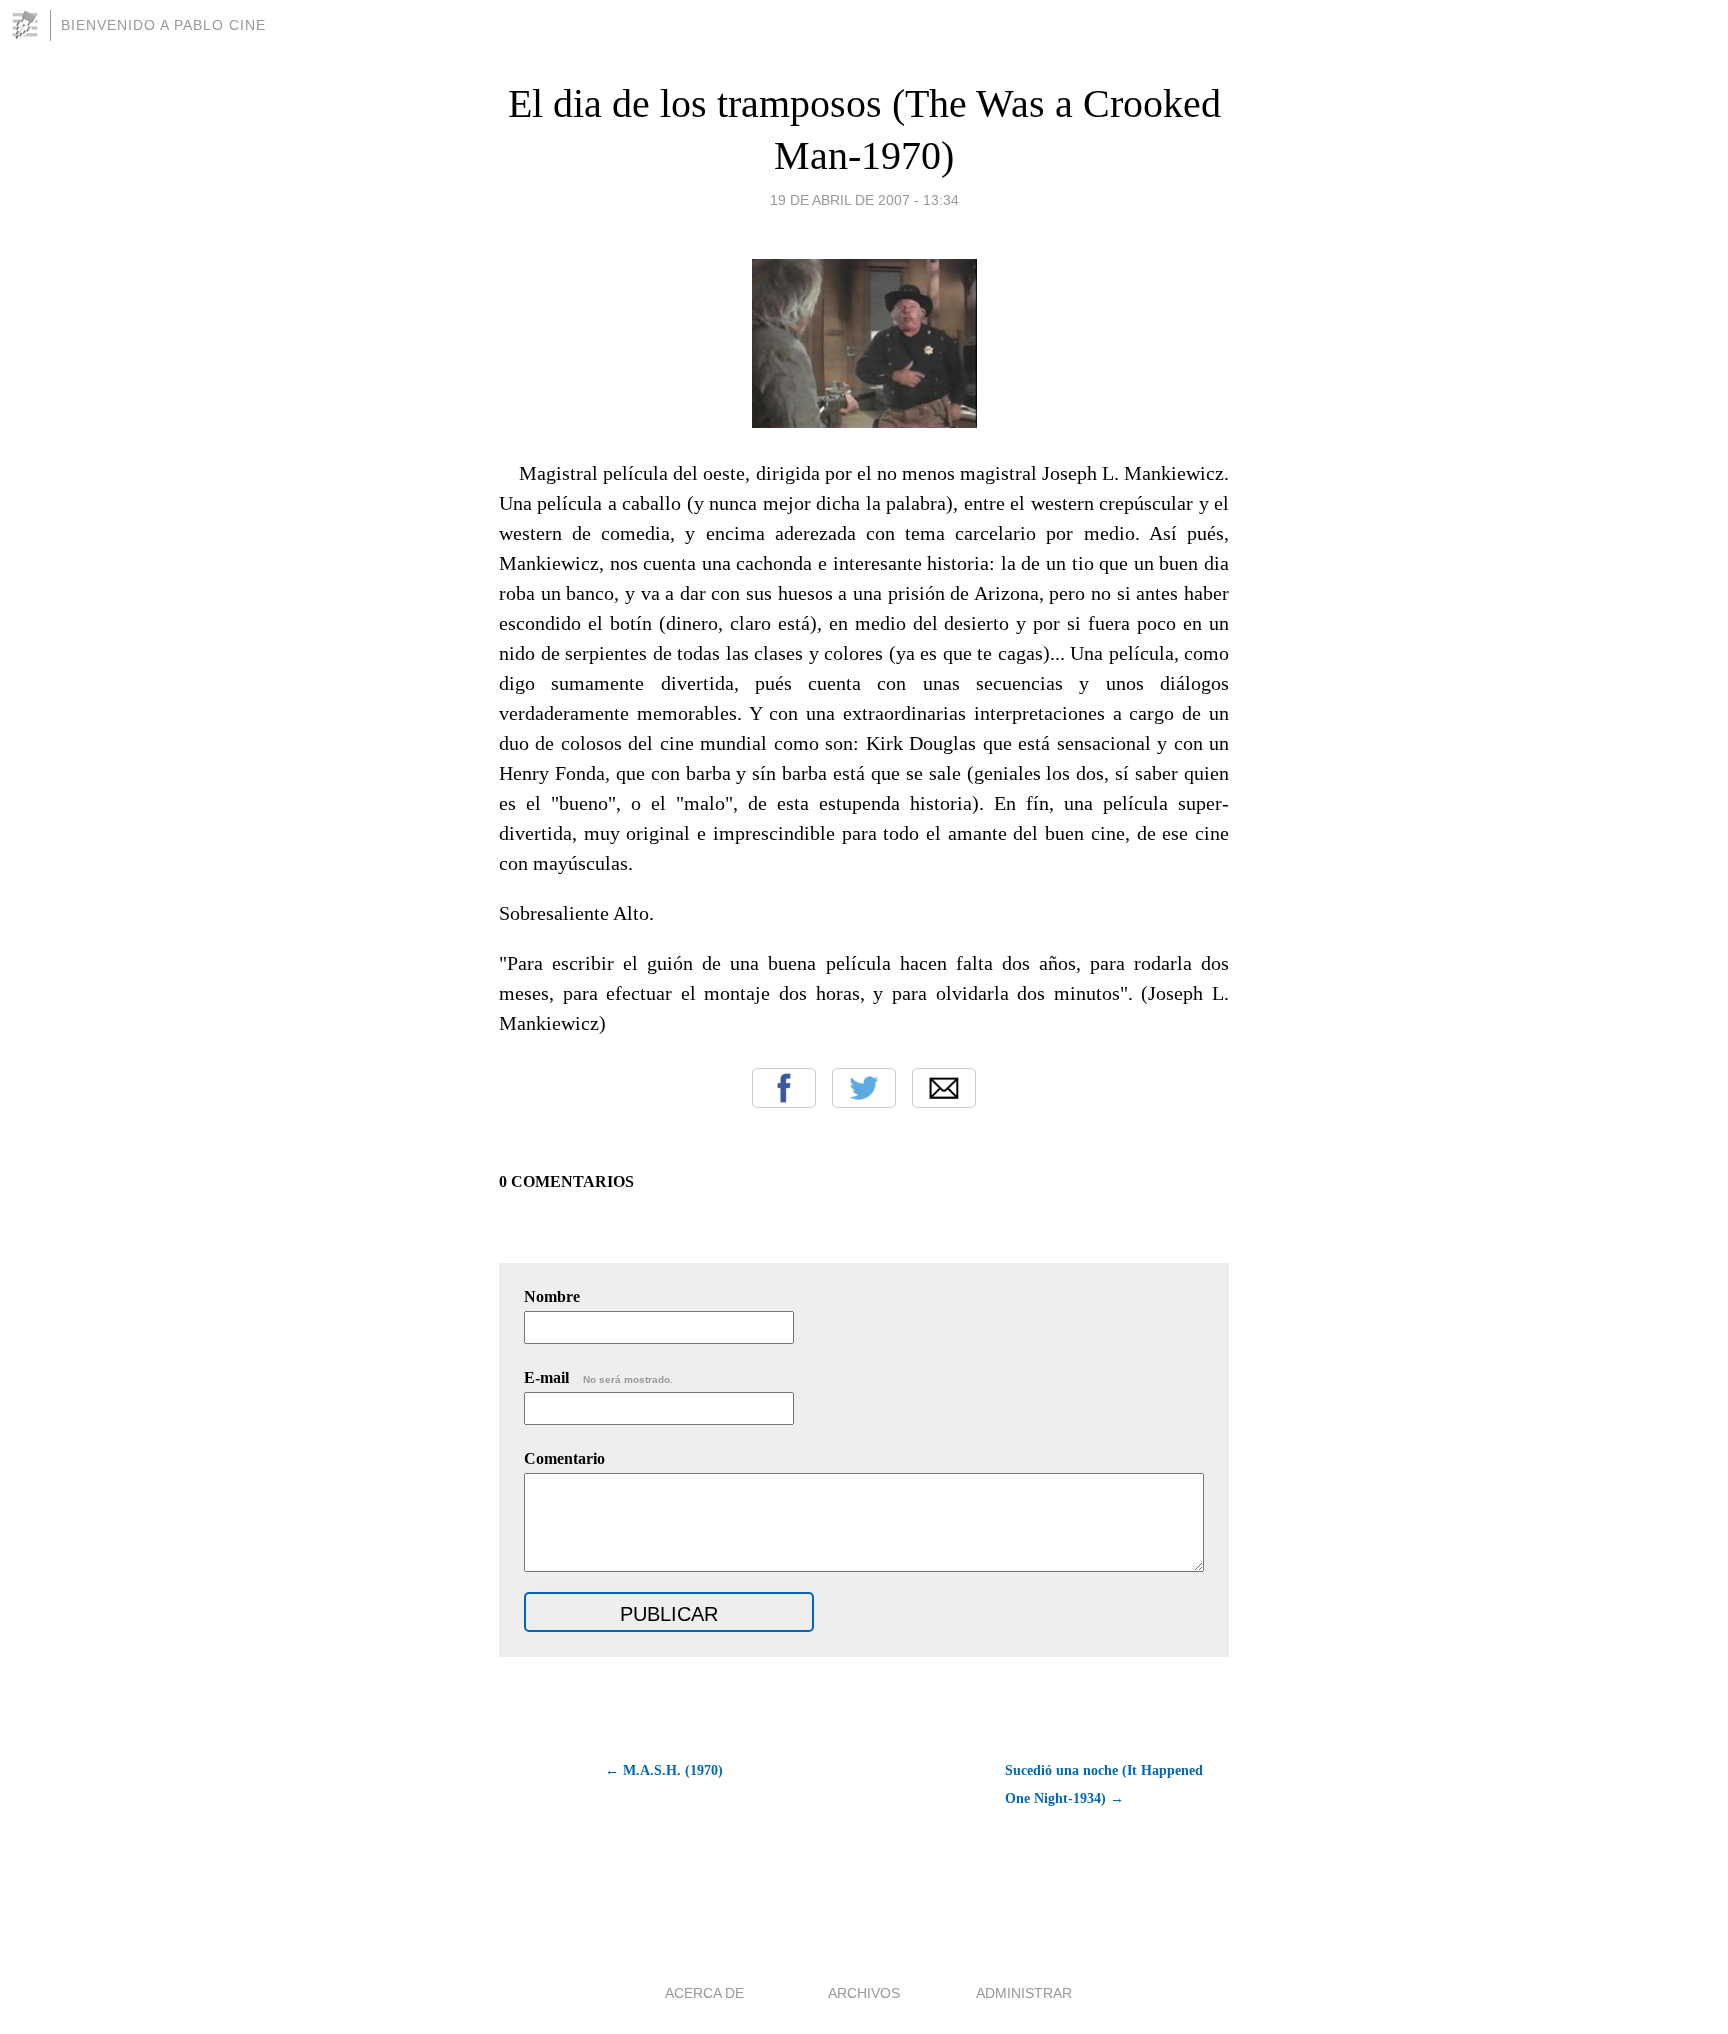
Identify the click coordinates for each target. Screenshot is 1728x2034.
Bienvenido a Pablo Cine (163, 25)
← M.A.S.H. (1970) (664, 1770)
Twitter (864, 1088)
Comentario (564, 1458)
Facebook (784, 1088)
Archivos (864, 1993)
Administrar (1024, 1993)
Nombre (552, 1296)
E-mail (598, 1377)
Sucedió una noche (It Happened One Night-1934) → (1104, 1784)
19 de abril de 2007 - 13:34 (864, 200)
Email (944, 1088)
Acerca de (704, 1993)
